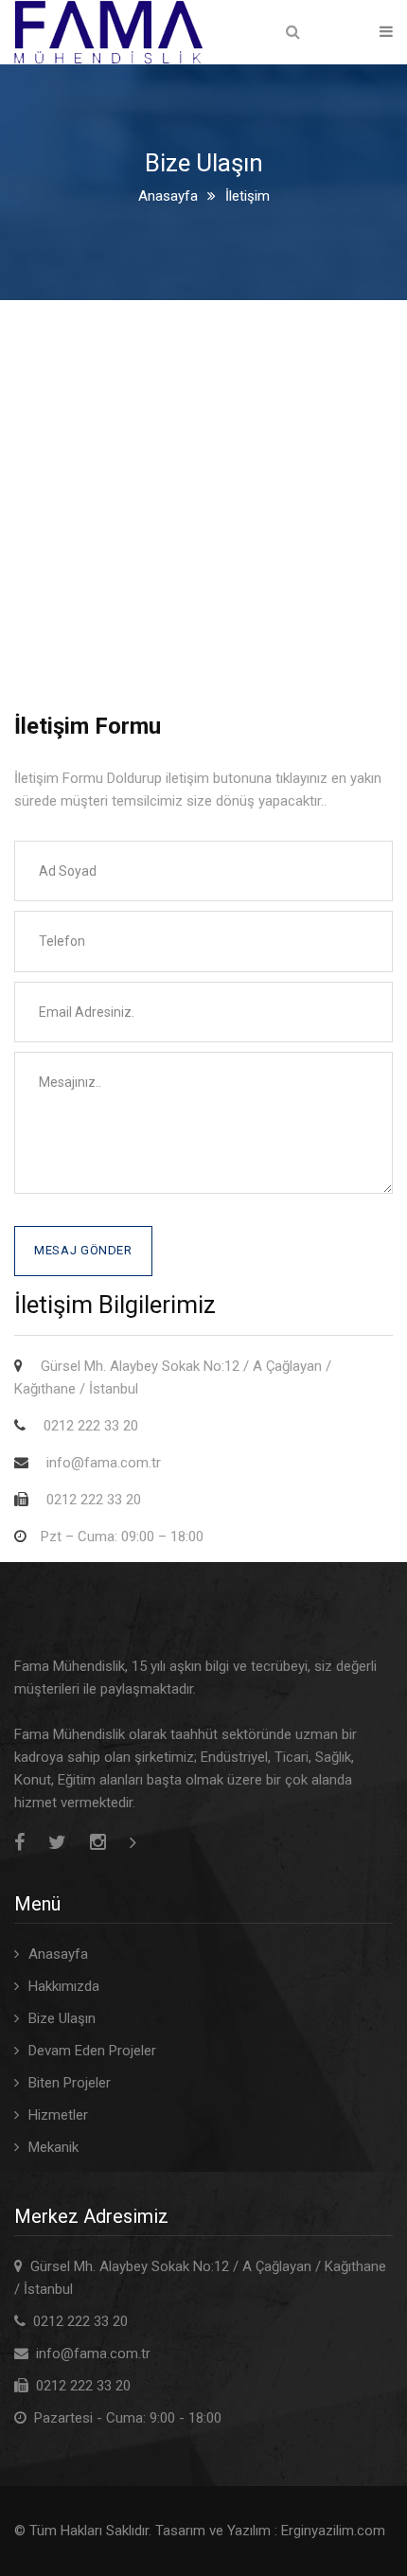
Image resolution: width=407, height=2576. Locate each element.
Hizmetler (58, 2115)
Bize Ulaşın (62, 2018)
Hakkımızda (64, 1986)
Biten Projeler (70, 2083)
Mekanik (53, 2147)
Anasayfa (168, 196)
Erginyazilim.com (333, 2531)
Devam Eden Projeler (92, 2051)
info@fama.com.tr (93, 2354)
